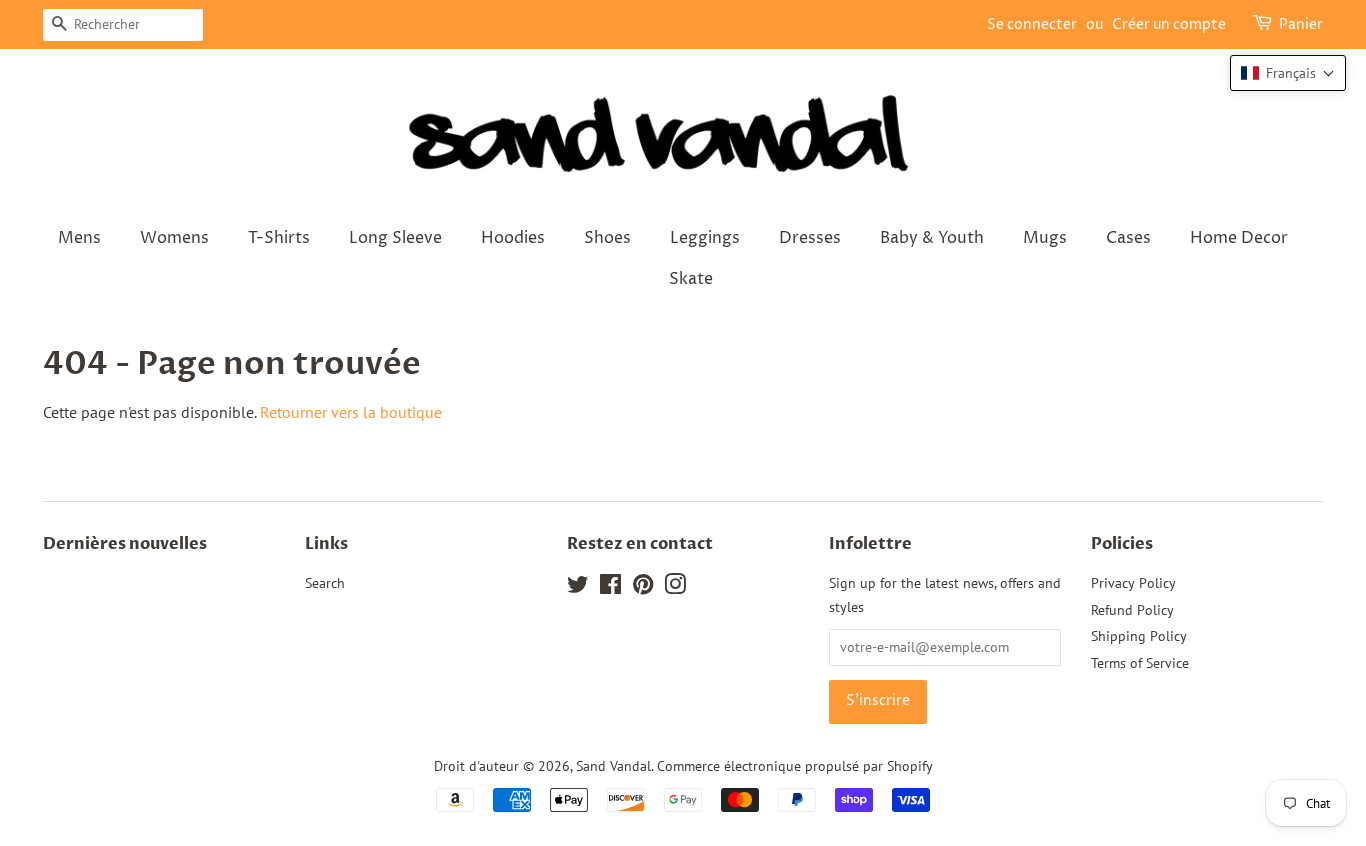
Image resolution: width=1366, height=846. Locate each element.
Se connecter (1032, 24)
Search (325, 583)
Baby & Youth (932, 238)
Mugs (1045, 238)
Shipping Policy (1139, 636)
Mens (79, 238)
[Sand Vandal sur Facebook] (610, 588)
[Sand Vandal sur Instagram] (675, 588)
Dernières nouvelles (125, 544)
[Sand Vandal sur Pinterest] (643, 588)
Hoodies (513, 238)
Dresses (810, 238)
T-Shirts (279, 238)
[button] (1288, 73)
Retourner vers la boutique (351, 412)
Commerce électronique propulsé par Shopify (795, 766)
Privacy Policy (1133, 583)
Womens (174, 238)
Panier (1301, 24)
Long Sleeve (395, 238)
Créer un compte (1169, 24)
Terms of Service (1140, 663)
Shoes (607, 238)
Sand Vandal (613, 766)
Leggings (705, 238)
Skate (691, 279)
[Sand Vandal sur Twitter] (578, 588)
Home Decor (1239, 238)
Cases (1128, 238)
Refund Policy (1132, 610)
